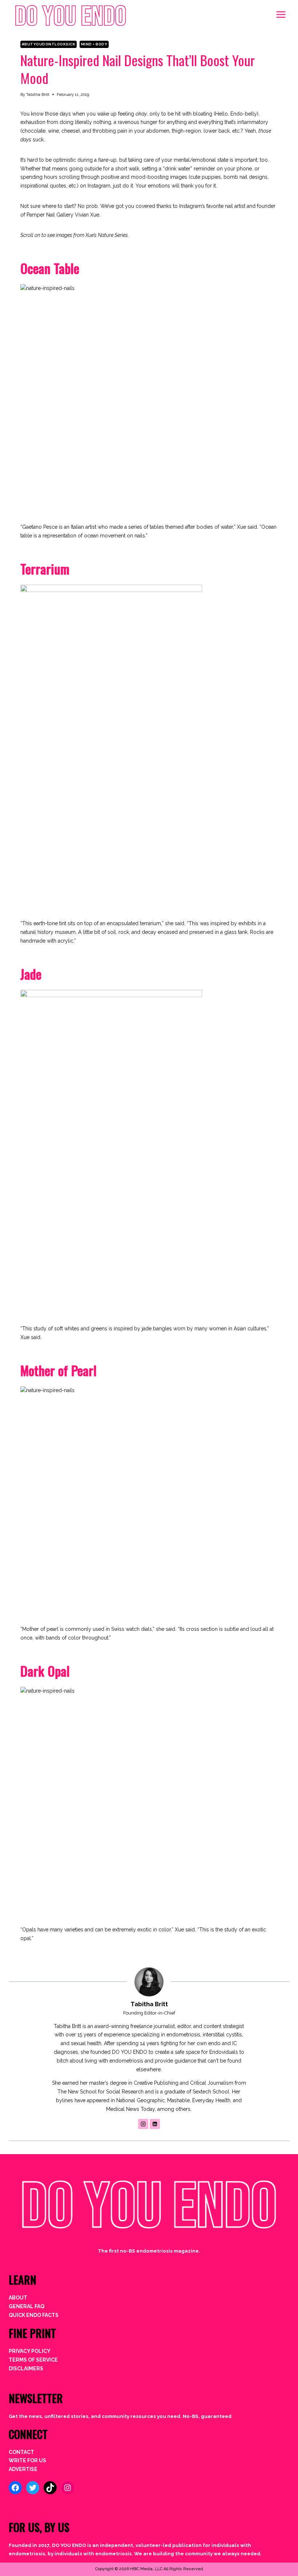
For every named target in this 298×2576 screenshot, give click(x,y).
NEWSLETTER (36, 2398)
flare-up (107, 160)
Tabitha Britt (38, 94)
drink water (178, 169)
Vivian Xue (87, 215)
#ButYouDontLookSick (49, 44)
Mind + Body (94, 44)
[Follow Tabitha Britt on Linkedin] (155, 2124)
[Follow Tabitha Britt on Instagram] (143, 2124)
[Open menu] (281, 14)
